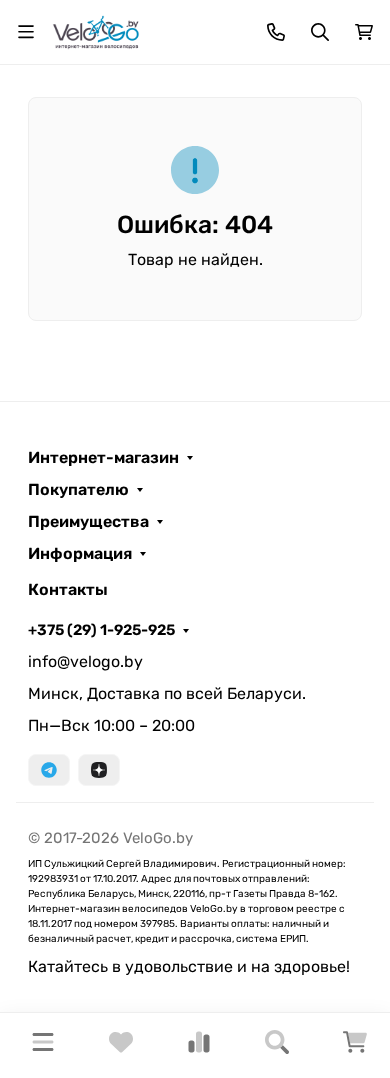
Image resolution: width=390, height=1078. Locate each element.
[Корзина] (355, 1048)
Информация (80, 554)
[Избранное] (121, 1048)
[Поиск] (277, 1045)
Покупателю (78, 490)
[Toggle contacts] (276, 32)
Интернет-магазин (103, 458)
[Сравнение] (199, 1048)
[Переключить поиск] (320, 32)
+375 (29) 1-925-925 (101, 630)
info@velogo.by (85, 661)
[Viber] (99, 770)
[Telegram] (49, 770)
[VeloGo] (96, 30)
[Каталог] (43, 1045)
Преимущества (88, 522)
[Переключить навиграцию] (26, 32)
